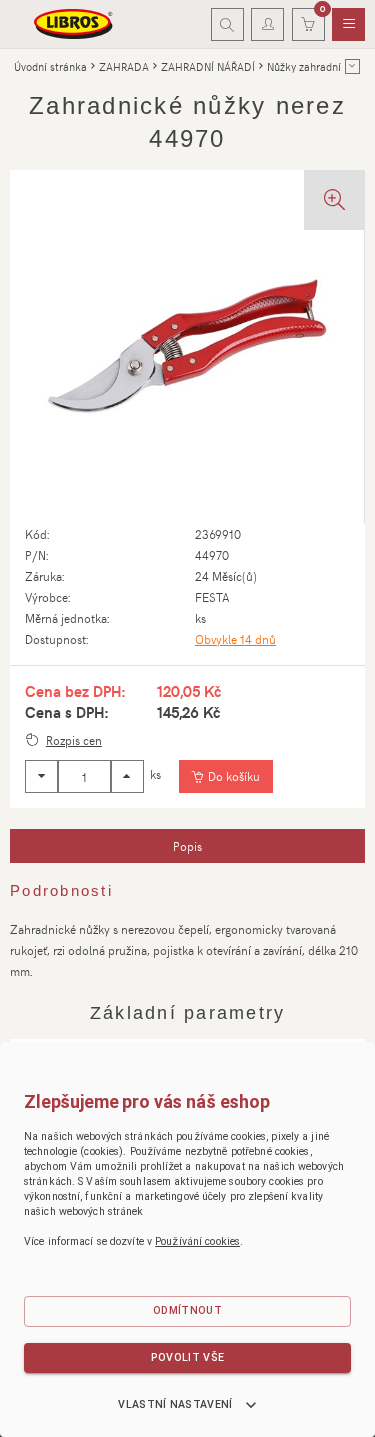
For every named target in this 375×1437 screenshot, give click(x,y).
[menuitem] (348, 25)
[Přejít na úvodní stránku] (74, 24)
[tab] (187, 846)
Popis (187, 846)
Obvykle (235, 639)
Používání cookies (197, 1241)
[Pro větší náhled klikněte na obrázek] (187, 347)
